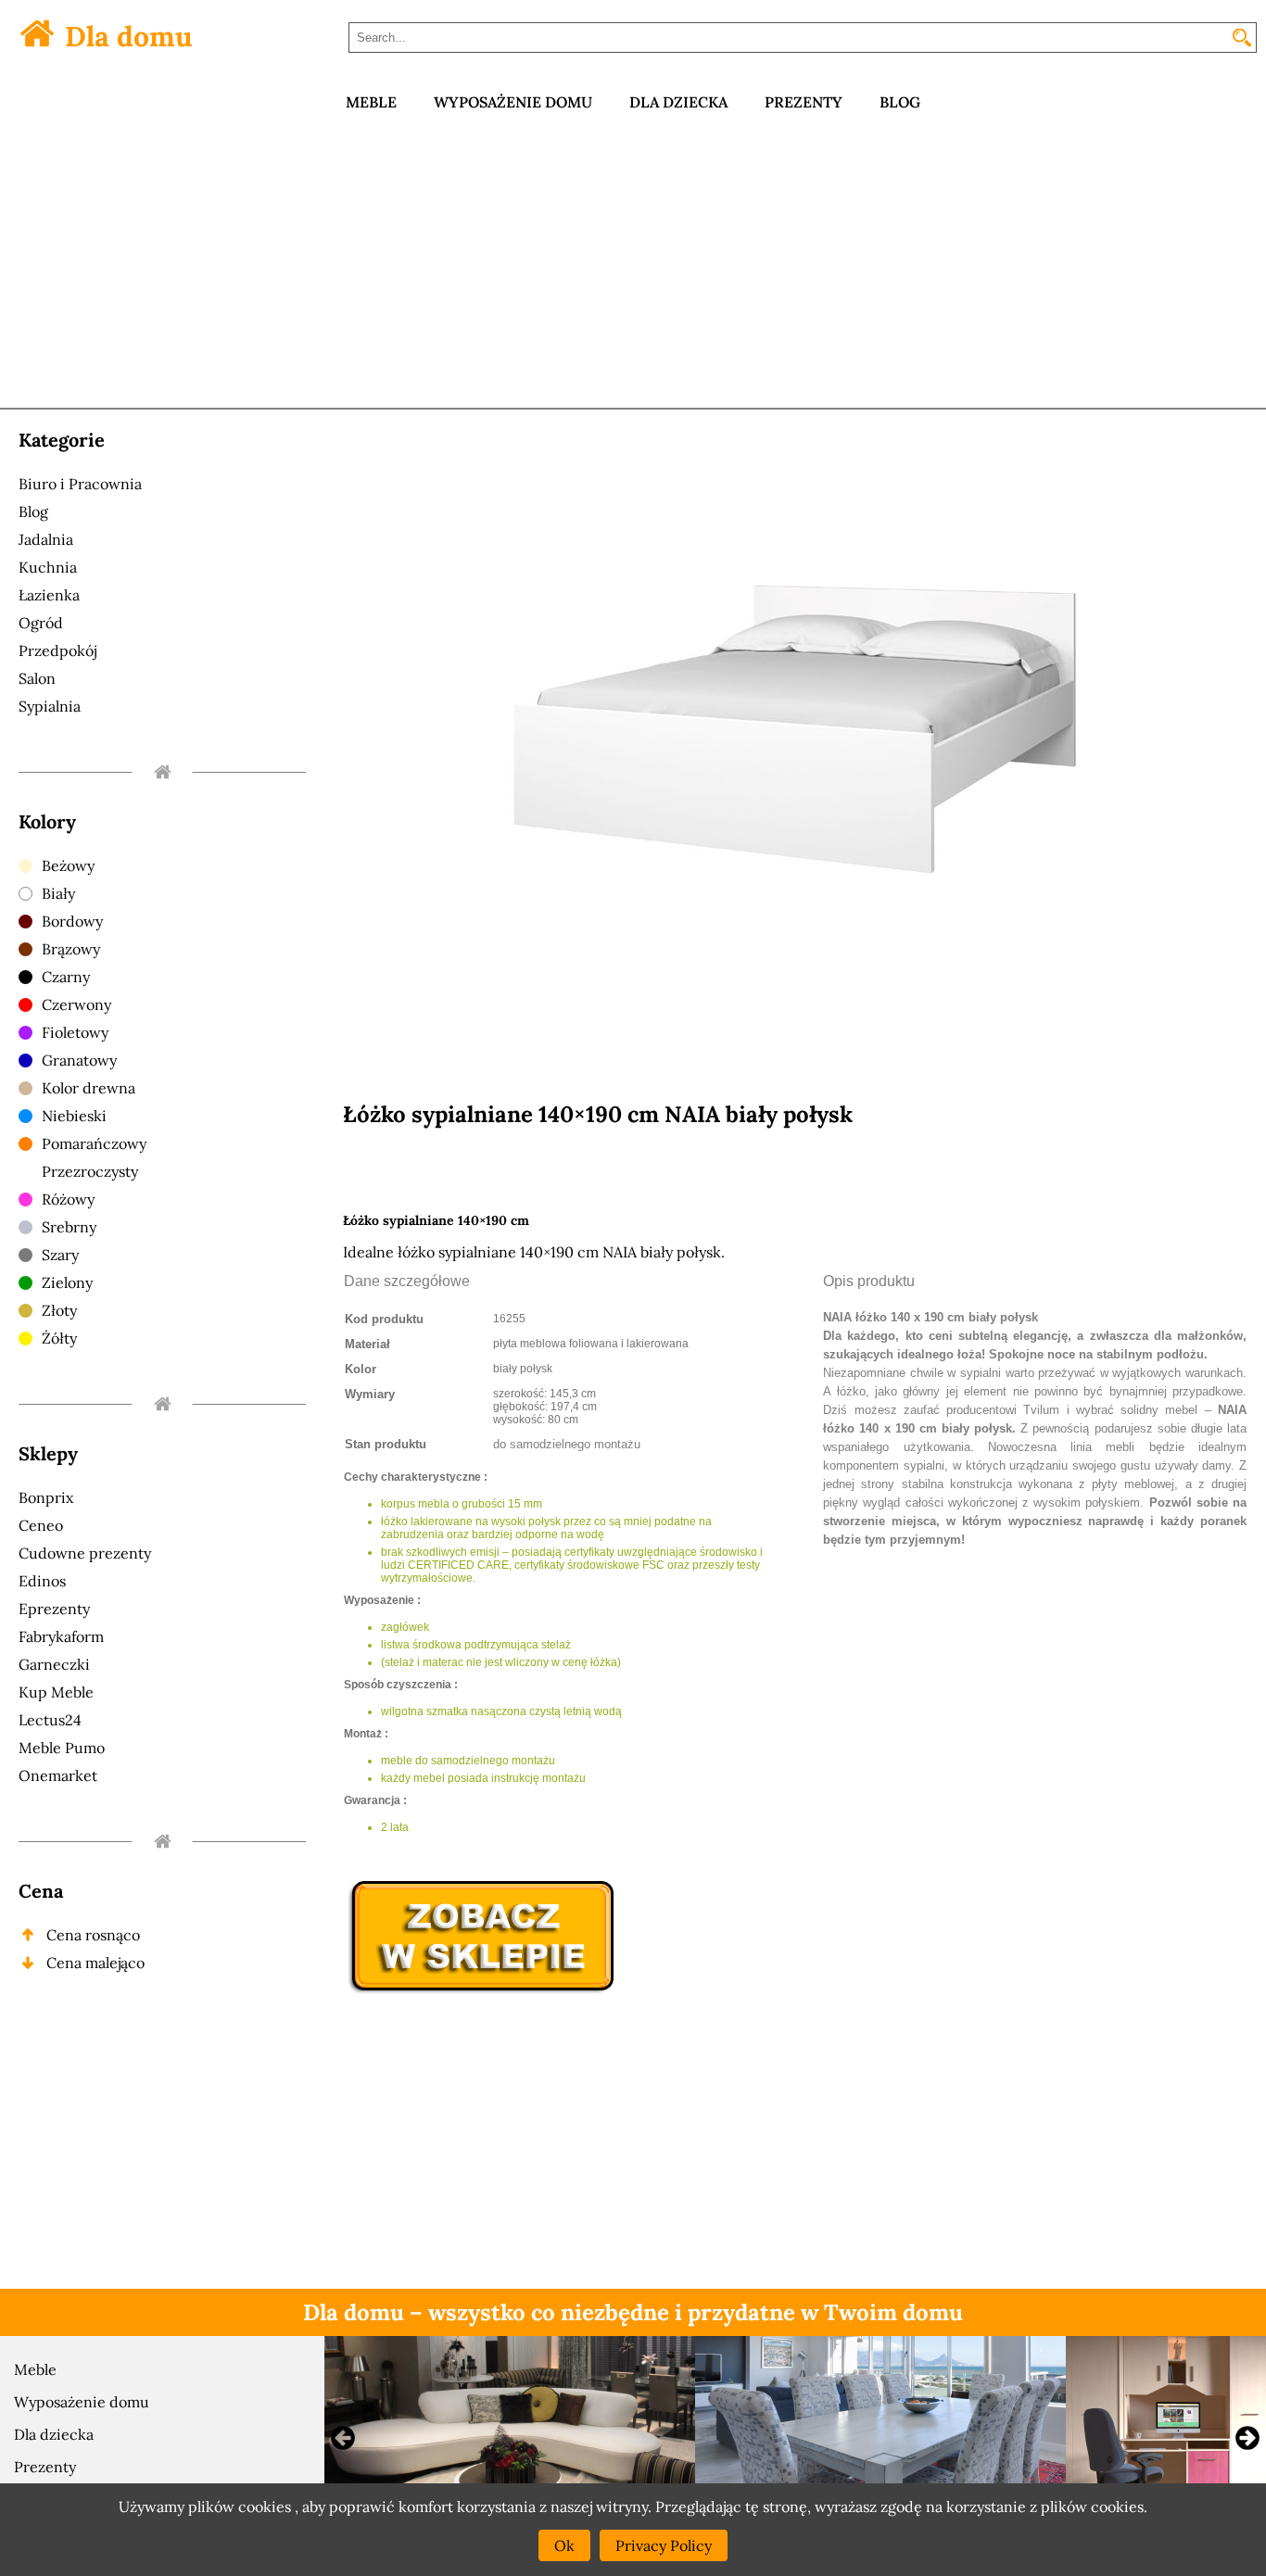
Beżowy (68, 865)
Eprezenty (54, 1609)
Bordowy (72, 921)
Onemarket (58, 1775)
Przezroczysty (90, 1171)
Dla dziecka (54, 2434)
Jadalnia (46, 539)
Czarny (66, 977)
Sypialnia (50, 706)
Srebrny (69, 1227)
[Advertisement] (633, 269)
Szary (60, 1255)
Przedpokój (57, 650)
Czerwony (76, 1004)
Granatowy (79, 1060)
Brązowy (71, 949)
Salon (37, 678)
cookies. (1119, 2507)
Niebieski (74, 1116)
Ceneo (41, 1525)
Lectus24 (50, 1720)
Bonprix (46, 1497)
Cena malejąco (95, 1963)
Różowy (68, 1199)
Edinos (42, 1581)
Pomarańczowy (94, 1143)
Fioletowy (75, 1032)
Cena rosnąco (93, 1935)
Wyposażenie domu (82, 2402)
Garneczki (54, 1664)
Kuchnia (48, 567)
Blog (33, 511)
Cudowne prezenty (85, 1553)
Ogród (41, 623)
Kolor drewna (89, 1088)
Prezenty (45, 2467)
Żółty (59, 1338)
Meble (35, 2369)
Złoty (59, 1310)
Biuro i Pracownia (80, 484)
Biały (58, 893)
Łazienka (49, 595)
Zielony (67, 1282)
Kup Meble (56, 1692)
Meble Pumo (62, 1748)
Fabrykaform (61, 1636)
